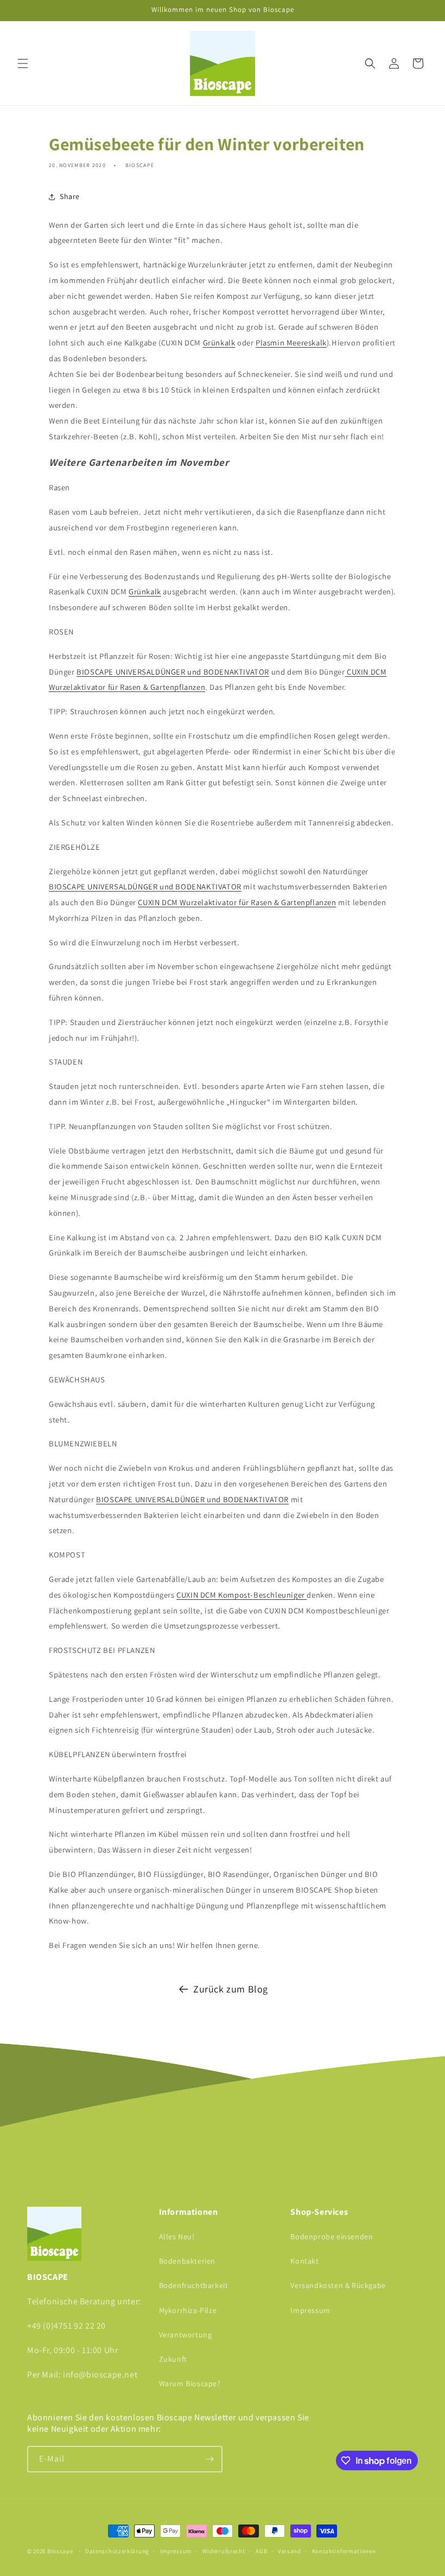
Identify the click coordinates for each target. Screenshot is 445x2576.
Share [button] (70, 196)
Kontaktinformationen (344, 2551)
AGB (261, 2551)
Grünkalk (219, 342)
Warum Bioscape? (190, 2383)
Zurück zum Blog (231, 1989)
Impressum (310, 2310)
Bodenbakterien (187, 2261)
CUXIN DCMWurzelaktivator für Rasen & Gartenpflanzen (237, 902)
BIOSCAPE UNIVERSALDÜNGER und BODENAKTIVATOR (173, 672)
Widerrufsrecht (224, 2551)
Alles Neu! (177, 2237)
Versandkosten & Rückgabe (338, 2285)
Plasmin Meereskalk (291, 342)
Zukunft (173, 2359)
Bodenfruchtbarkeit (194, 2285)
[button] (23, 63)
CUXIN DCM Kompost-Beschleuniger (241, 1595)
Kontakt (304, 2261)
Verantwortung (186, 2335)
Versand (290, 2551)
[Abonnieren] (209, 2459)
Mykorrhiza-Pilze (188, 2310)
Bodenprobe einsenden (332, 2237)
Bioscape (60, 2551)
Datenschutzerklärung (117, 2551)
